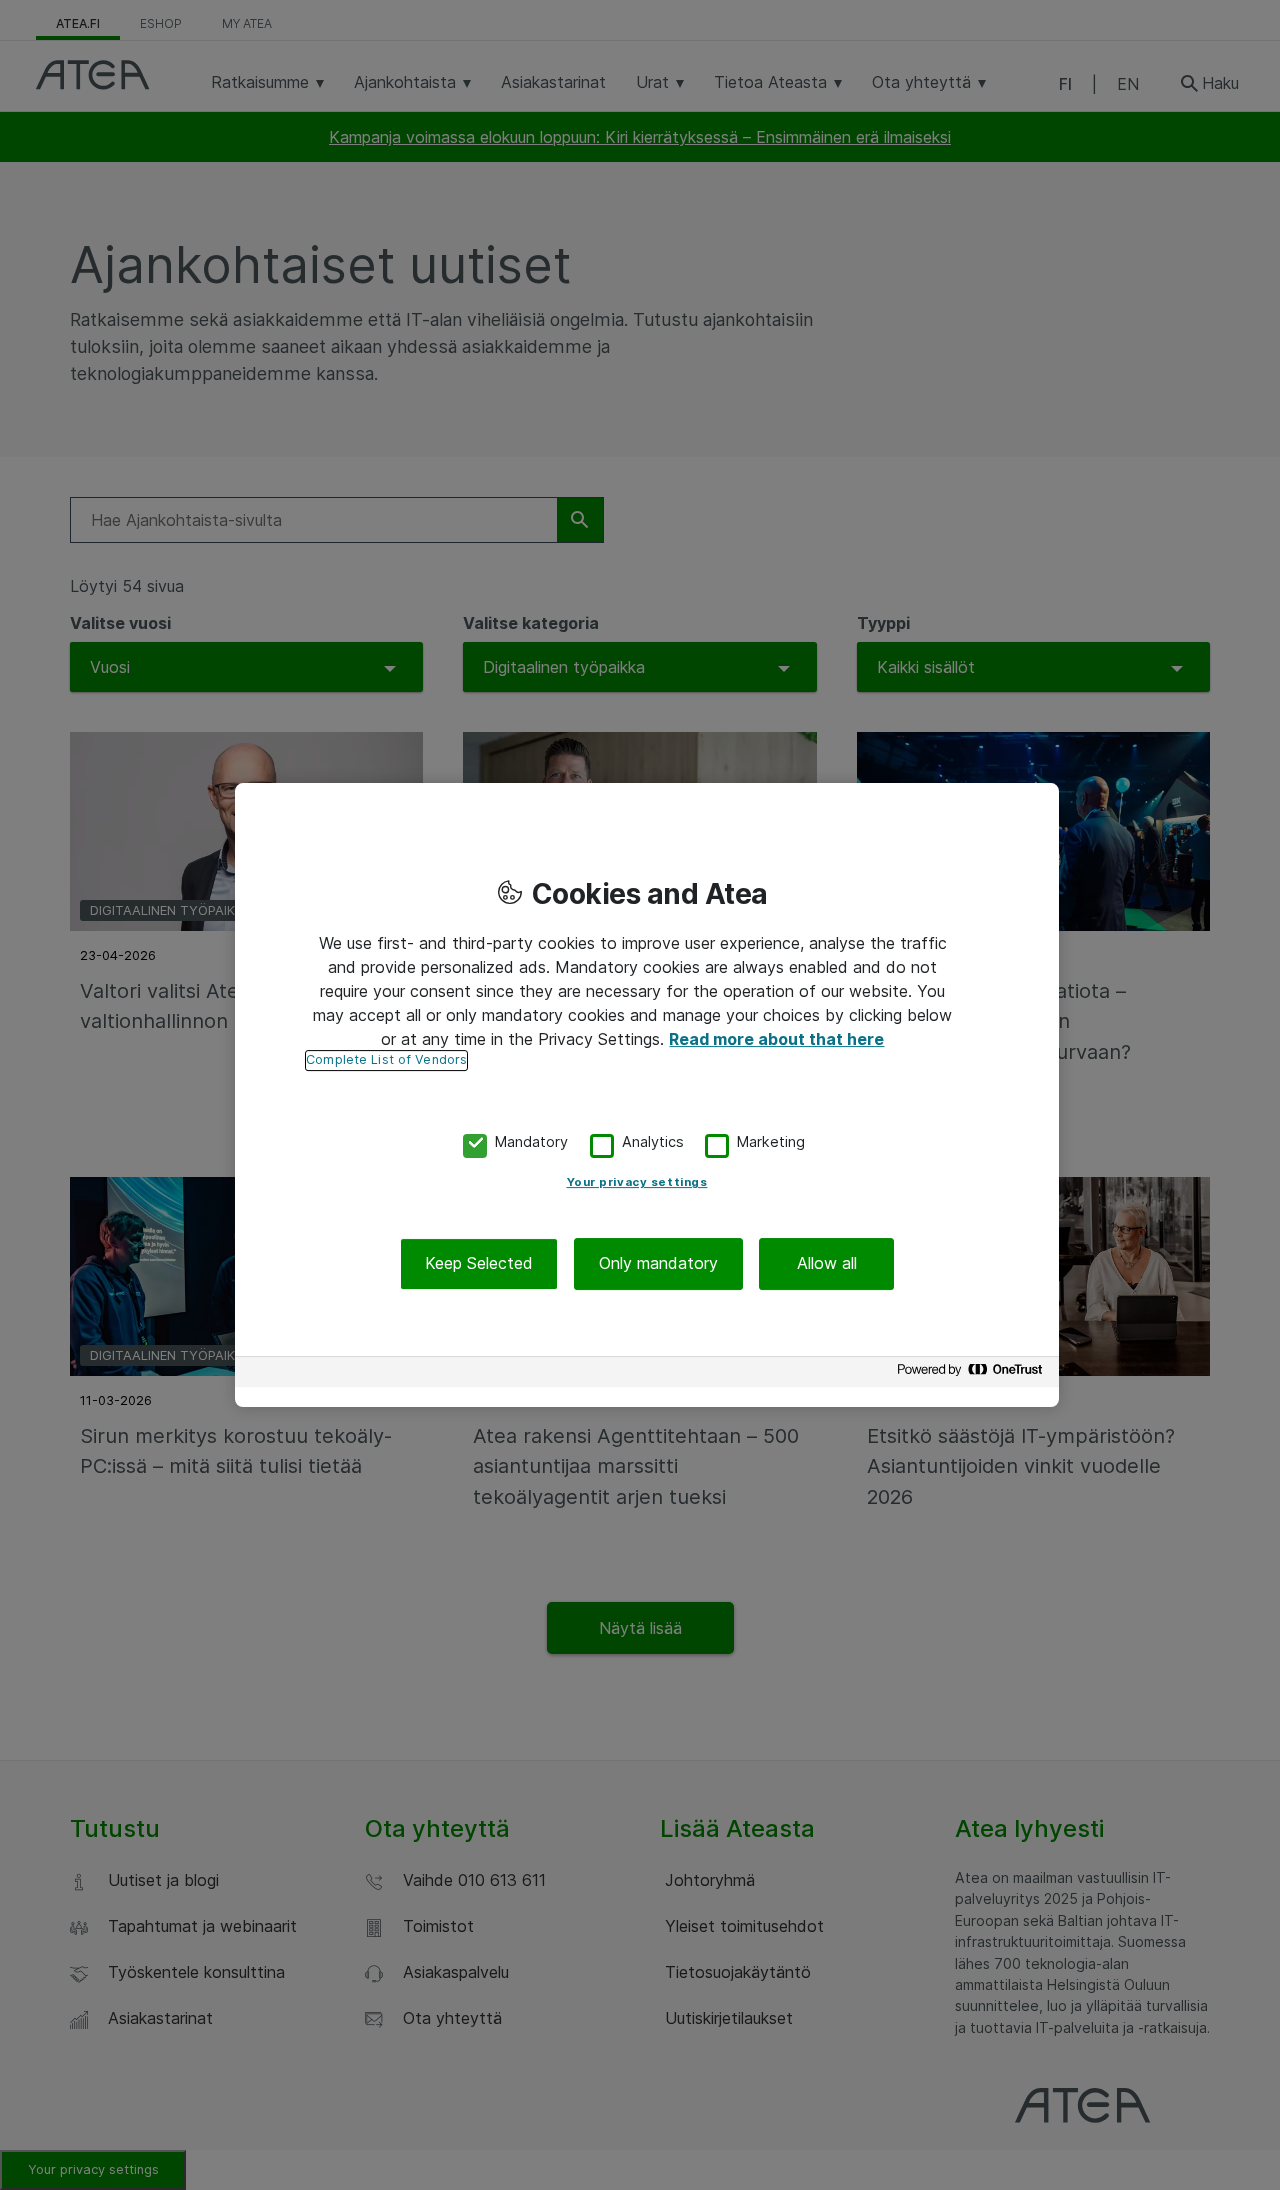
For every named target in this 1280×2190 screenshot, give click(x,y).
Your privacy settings (637, 1183)
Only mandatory (658, 1264)
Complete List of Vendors (386, 1059)
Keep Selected (479, 1264)
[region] (647, 1095)
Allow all (827, 1264)
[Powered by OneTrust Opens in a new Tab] (973, 1374)
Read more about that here (776, 1039)
